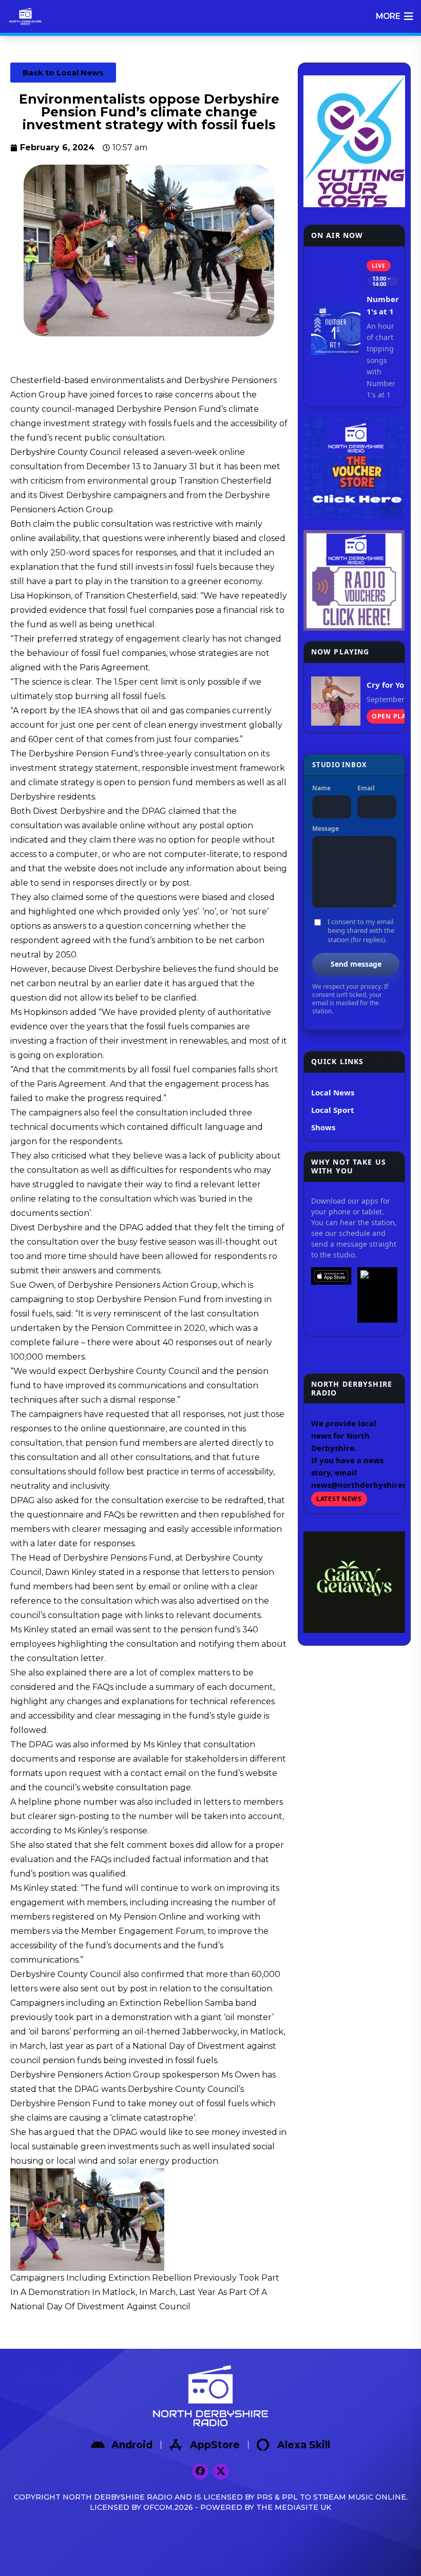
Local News (333, 1092)
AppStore (215, 2445)
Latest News (339, 1499)
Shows (323, 1127)
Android (132, 2445)
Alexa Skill (304, 2445)
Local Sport (333, 1110)
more (388, 16)
